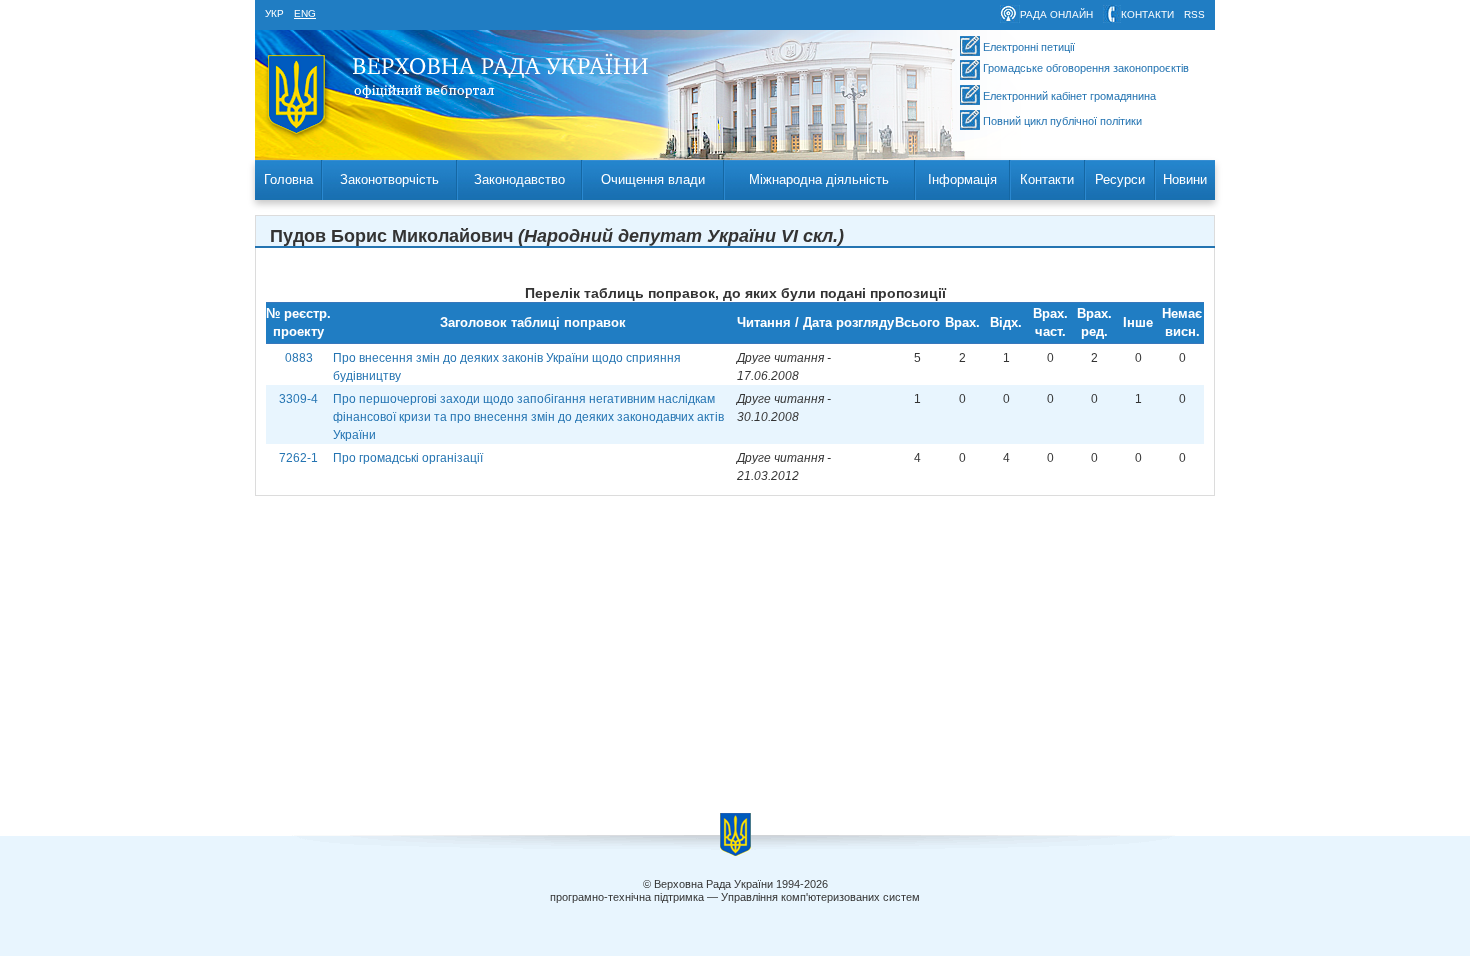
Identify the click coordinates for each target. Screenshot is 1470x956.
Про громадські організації (408, 458)
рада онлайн (1056, 14)
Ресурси (1120, 179)
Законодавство (519, 179)
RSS (1194, 14)
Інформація (962, 179)
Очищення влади (653, 179)
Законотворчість (389, 179)
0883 (299, 358)
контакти (1147, 14)
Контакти (1047, 179)
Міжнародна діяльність (819, 179)
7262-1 (298, 458)
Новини (1185, 179)
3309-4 (298, 399)
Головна (288, 179)
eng (305, 13)
